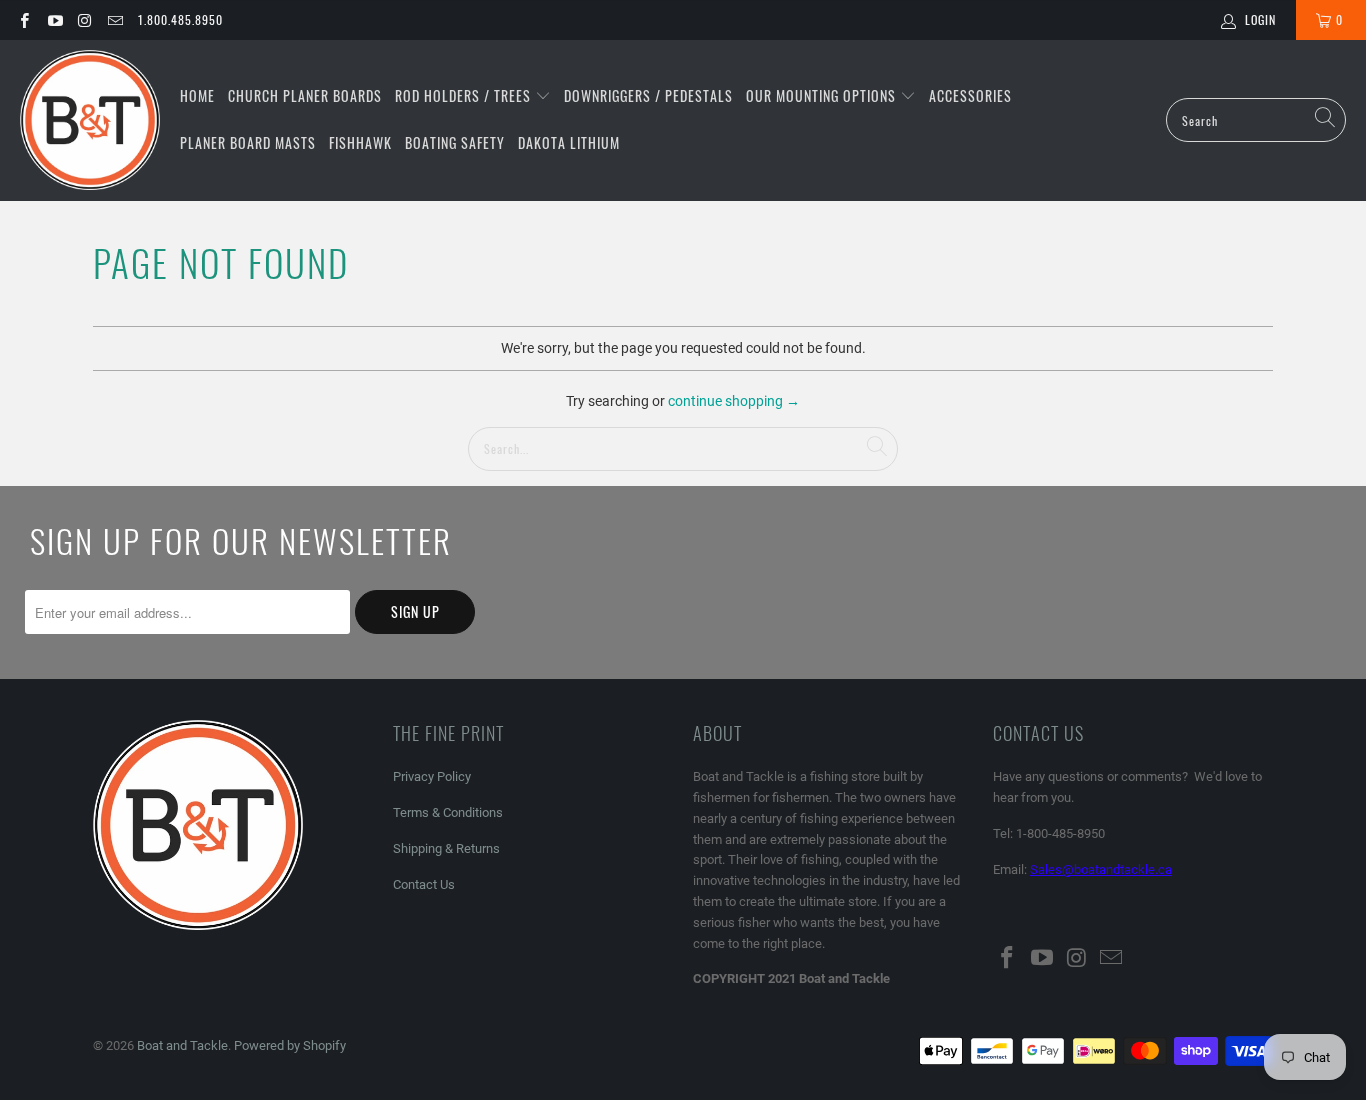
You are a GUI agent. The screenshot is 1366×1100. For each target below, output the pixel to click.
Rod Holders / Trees (465, 95)
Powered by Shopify (290, 1045)
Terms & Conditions (448, 812)
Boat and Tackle (182, 1045)
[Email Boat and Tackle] (114, 20)
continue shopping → (734, 401)
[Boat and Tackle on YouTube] (53, 20)
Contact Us (424, 884)
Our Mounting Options (823, 95)
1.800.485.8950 (180, 19)
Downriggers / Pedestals (648, 95)
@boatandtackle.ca (1117, 869)
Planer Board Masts (248, 142)
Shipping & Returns (446, 848)
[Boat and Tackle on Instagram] (84, 20)
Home (197, 95)
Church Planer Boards (305, 95)
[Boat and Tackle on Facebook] (23, 20)
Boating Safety (455, 142)
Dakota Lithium (569, 142)
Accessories (970, 95)
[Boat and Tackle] (90, 120)
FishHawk (360, 142)
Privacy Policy (432, 776)
